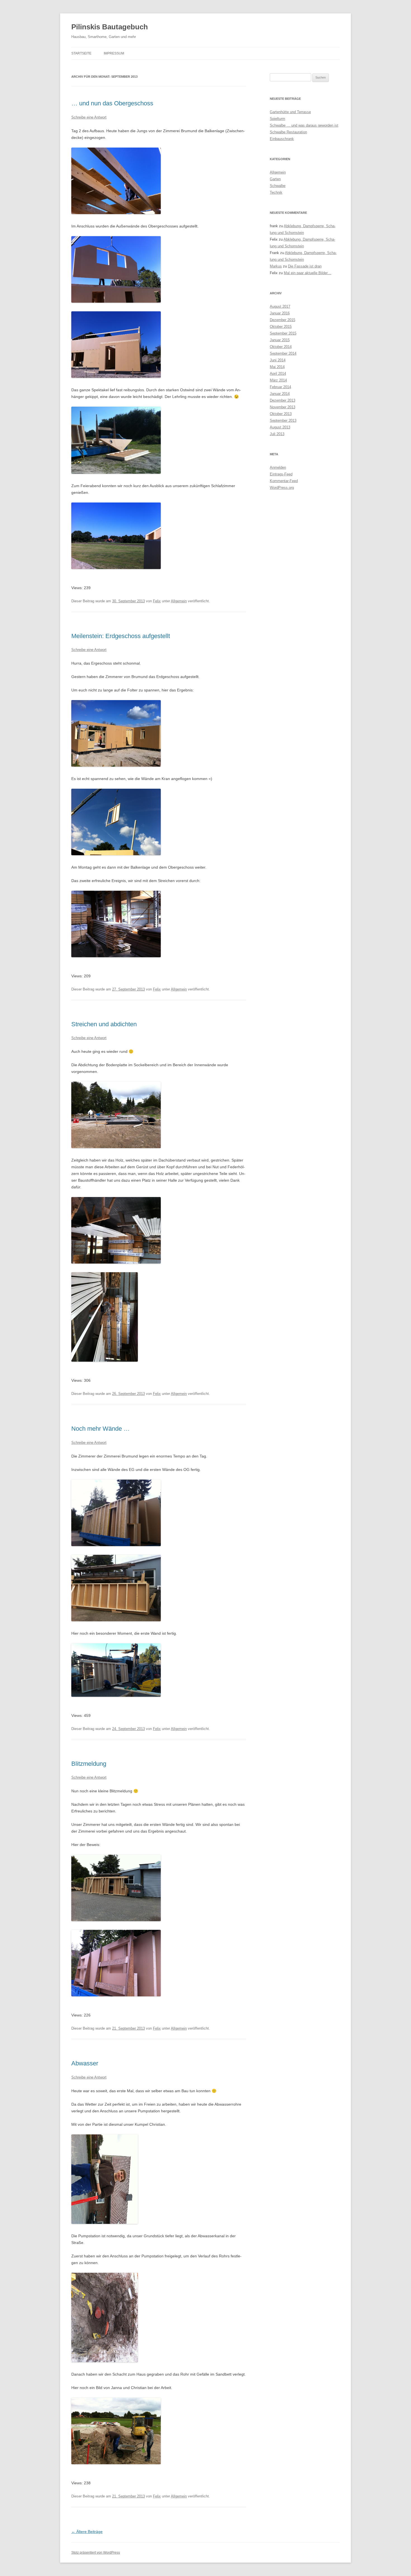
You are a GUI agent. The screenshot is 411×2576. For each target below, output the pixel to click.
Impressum (114, 53)
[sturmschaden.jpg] (116, 472)
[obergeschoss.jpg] (116, 1620)
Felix (157, 601)
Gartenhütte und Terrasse (290, 112)
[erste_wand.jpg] (116, 1695)
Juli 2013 (277, 434)
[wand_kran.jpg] (116, 854)
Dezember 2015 (283, 320)
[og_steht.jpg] (116, 376)
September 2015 (283, 333)
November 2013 (283, 407)
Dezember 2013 (283, 400)
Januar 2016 (280, 313)
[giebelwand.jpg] (116, 301)
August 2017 (280, 306)
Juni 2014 (278, 360)
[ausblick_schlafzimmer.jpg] (116, 568)
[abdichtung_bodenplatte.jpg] (116, 1147)
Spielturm (277, 119)
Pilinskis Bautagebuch (110, 27)
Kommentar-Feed (284, 481)
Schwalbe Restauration (288, 132)
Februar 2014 (280, 387)
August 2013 (280, 427)
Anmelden (278, 467)
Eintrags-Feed (281, 474)
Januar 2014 (280, 394)
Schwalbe (278, 186)
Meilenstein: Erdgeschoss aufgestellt (121, 636)
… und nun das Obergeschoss (112, 103)
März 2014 (278, 380)
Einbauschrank (282, 139)
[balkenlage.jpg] (116, 213)
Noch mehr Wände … (101, 1429)
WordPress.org (282, 488)
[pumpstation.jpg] (105, 2361)
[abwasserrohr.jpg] (116, 2463)
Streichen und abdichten (104, 1024)
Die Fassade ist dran (305, 266)
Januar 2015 (280, 340)
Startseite (81, 53)
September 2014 (283, 353)
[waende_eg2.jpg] (116, 1995)
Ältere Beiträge (87, 2532)
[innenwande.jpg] (116, 1545)
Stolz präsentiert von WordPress (96, 2553)
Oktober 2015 (281, 327)
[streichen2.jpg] (105, 1360)
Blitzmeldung (89, 1764)
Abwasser (85, 2063)
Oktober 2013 (281, 414)
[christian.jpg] (105, 2222)
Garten (275, 179)
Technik (276, 192)
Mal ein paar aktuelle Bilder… (308, 273)
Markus (276, 266)
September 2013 (283, 420)
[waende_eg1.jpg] (116, 1920)
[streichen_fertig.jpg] (116, 956)
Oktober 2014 (281, 347)
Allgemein (179, 601)
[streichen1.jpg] (116, 1262)
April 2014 (278, 374)
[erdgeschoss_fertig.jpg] (116, 765)
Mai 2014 (277, 367)
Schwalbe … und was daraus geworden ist (304, 125)
